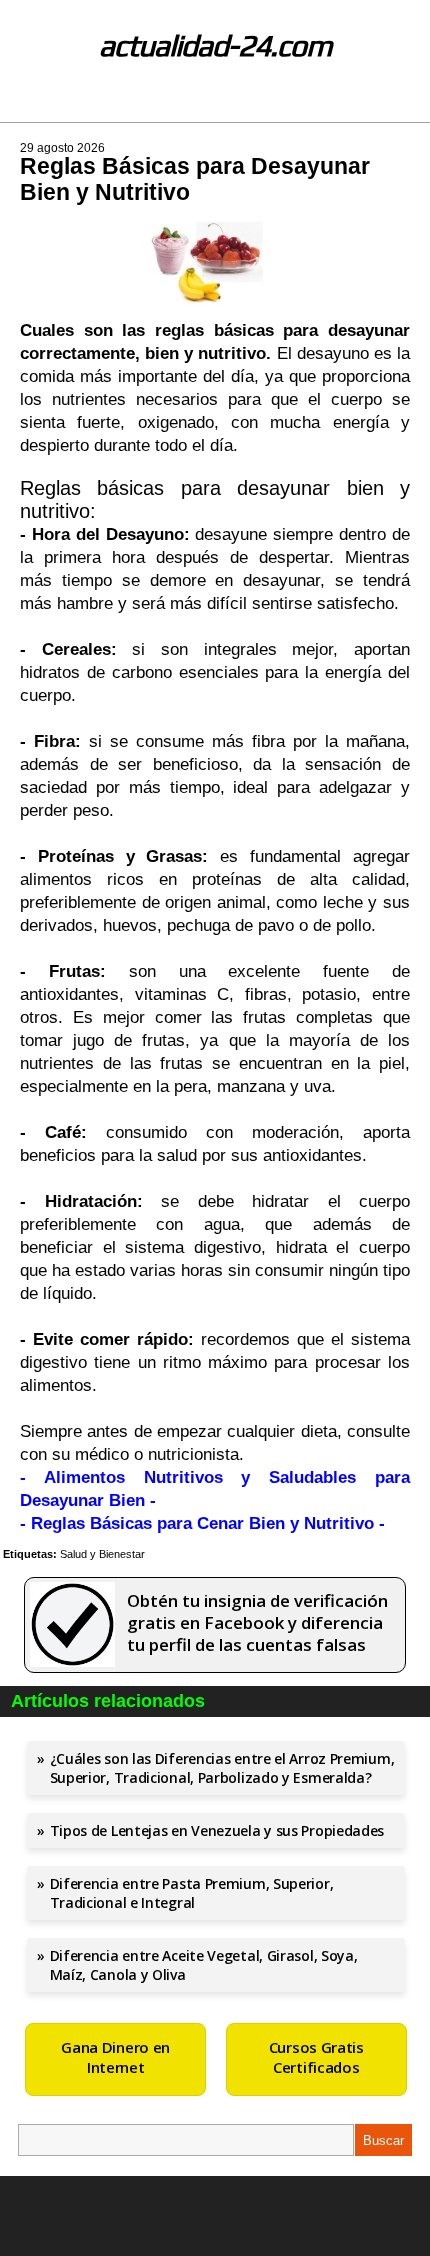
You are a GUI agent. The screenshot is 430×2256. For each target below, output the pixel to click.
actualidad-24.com (215, 45)
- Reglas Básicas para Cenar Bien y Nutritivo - (202, 1523)
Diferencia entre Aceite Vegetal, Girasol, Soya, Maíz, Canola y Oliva (204, 1965)
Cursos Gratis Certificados (316, 2057)
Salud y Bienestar (102, 1554)
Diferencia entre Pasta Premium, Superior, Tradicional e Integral (192, 1893)
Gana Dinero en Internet (115, 2057)
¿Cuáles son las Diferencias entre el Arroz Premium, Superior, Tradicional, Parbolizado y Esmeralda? (222, 1768)
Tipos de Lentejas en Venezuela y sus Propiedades (217, 1830)
